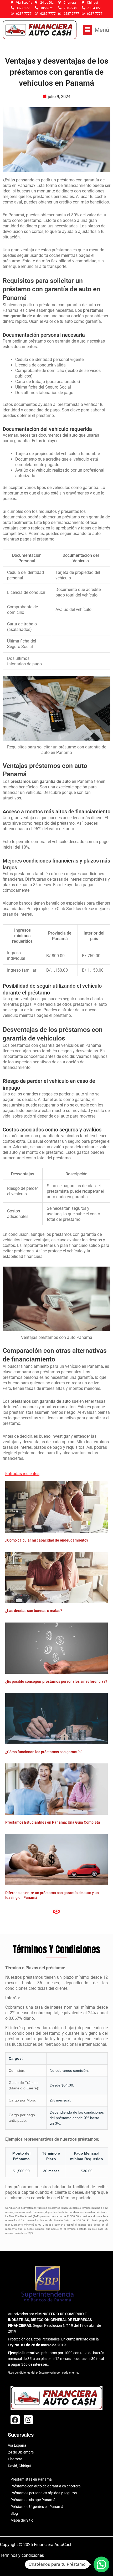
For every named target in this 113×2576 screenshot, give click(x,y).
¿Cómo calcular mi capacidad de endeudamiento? (47, 1540)
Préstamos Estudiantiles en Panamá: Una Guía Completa (53, 1822)
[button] (96, 30)
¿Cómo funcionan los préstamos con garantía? (44, 1752)
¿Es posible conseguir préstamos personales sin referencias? (56, 1681)
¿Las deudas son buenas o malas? (34, 1611)
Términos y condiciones (22, 2555)
